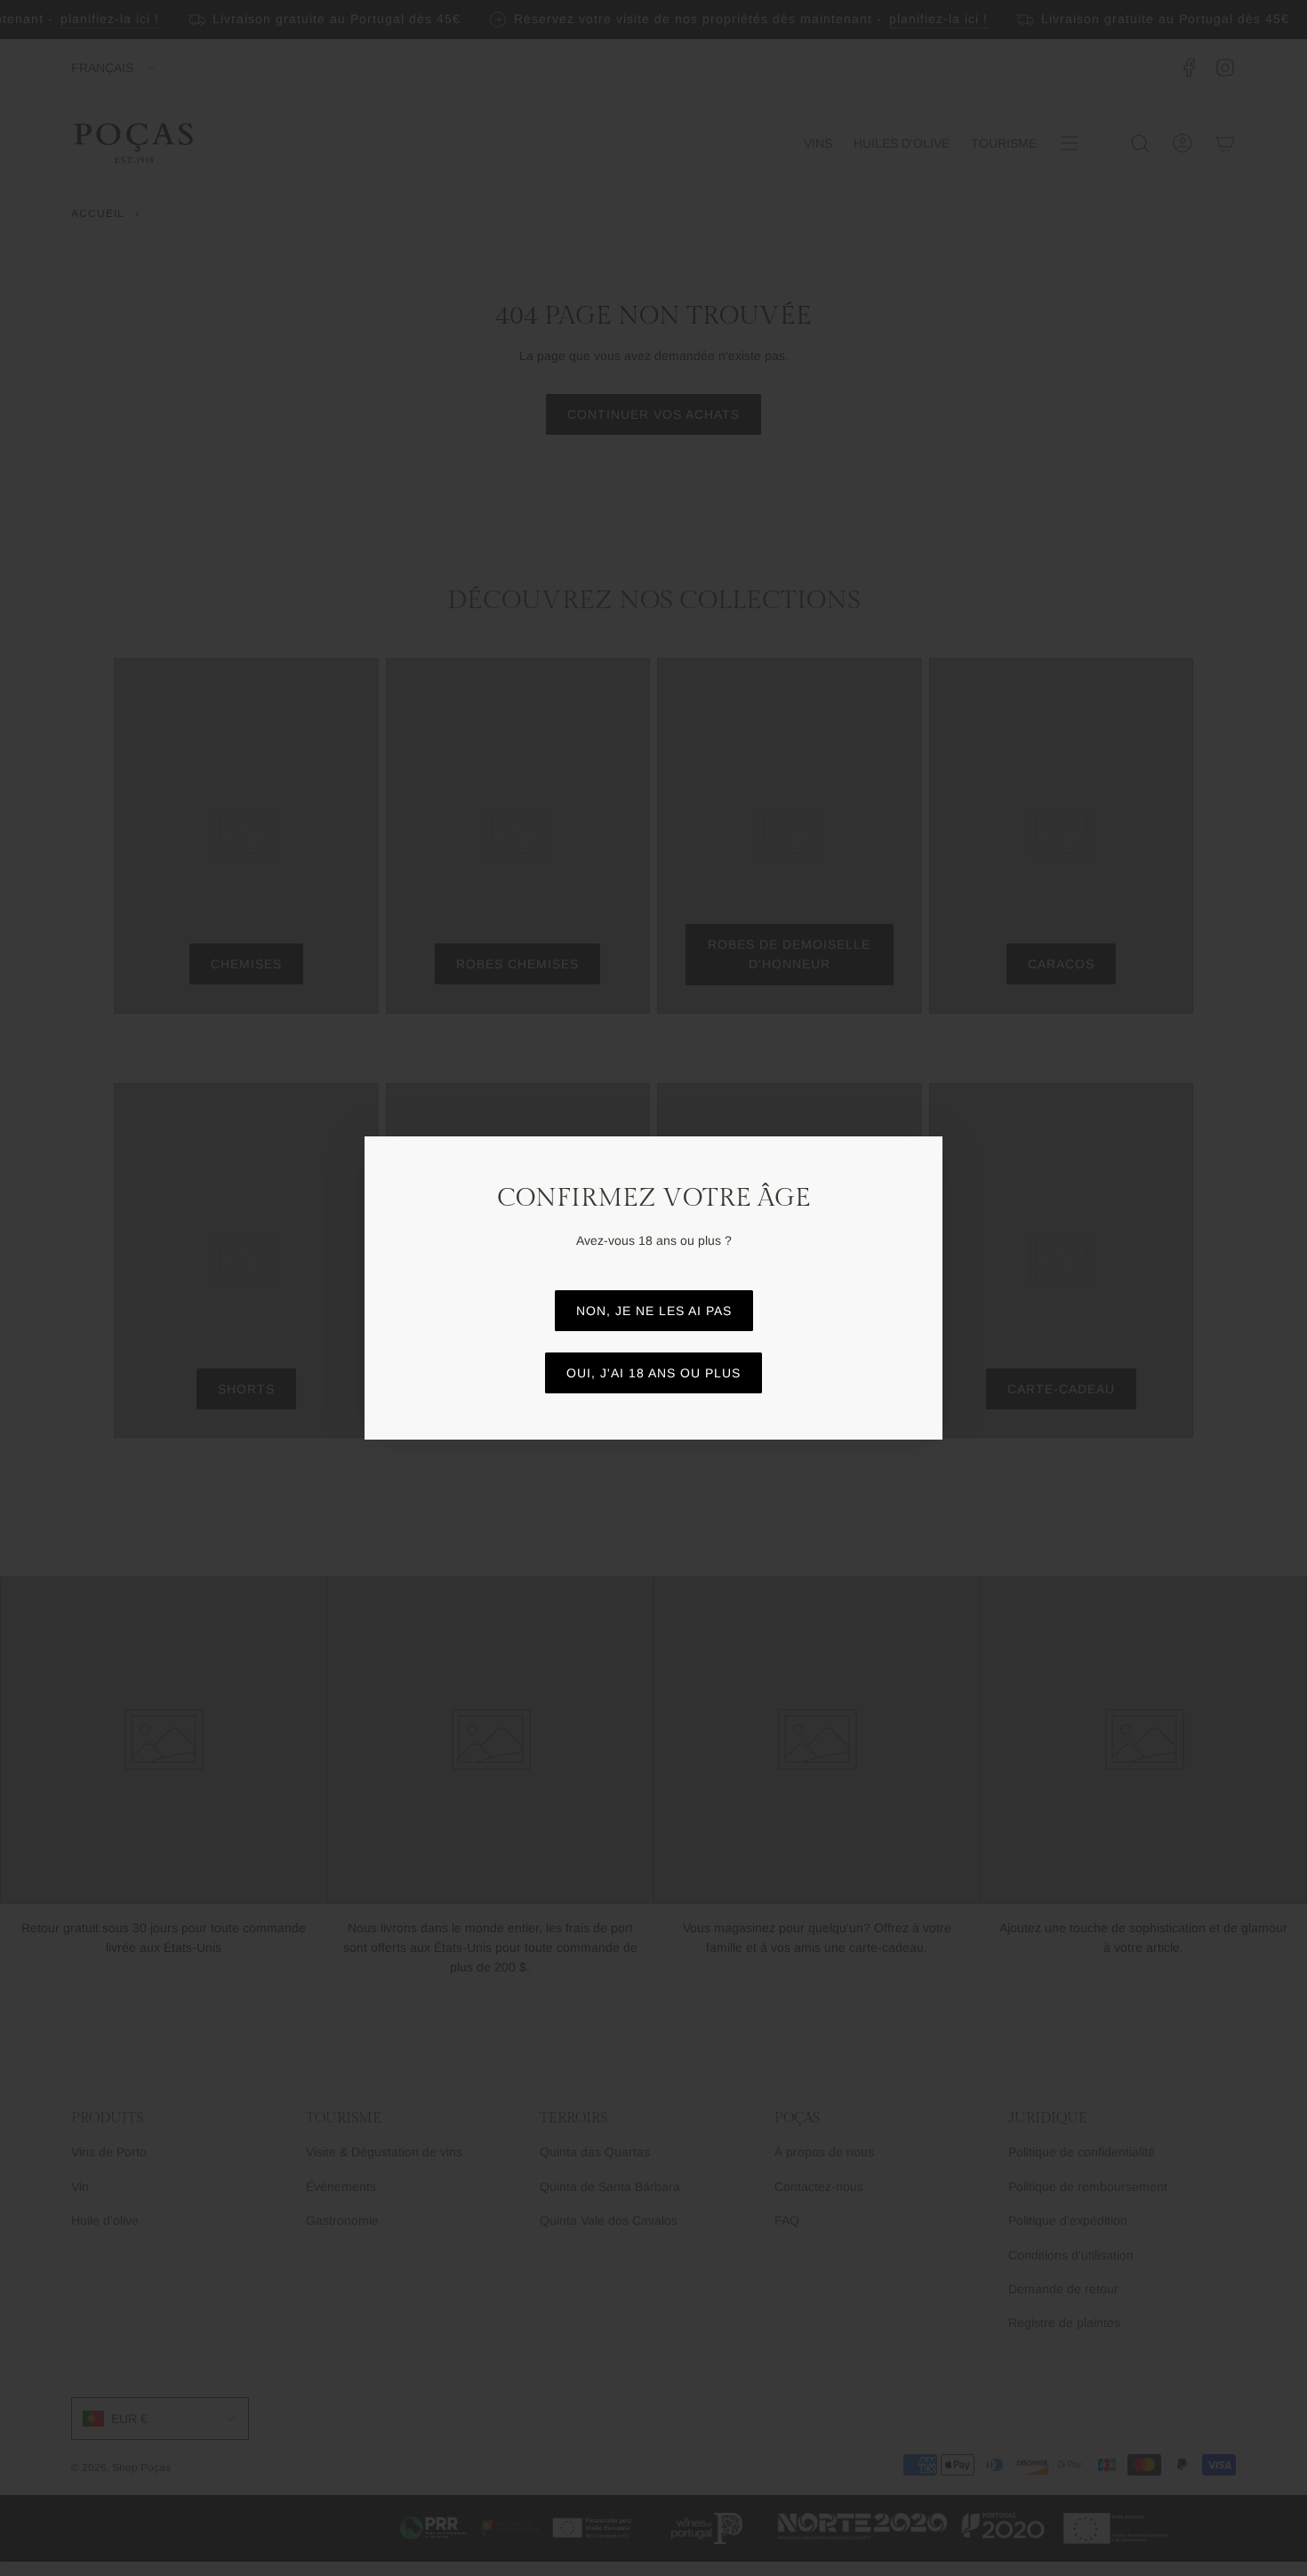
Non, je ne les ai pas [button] (654, 1311)
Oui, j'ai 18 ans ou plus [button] (653, 1373)
